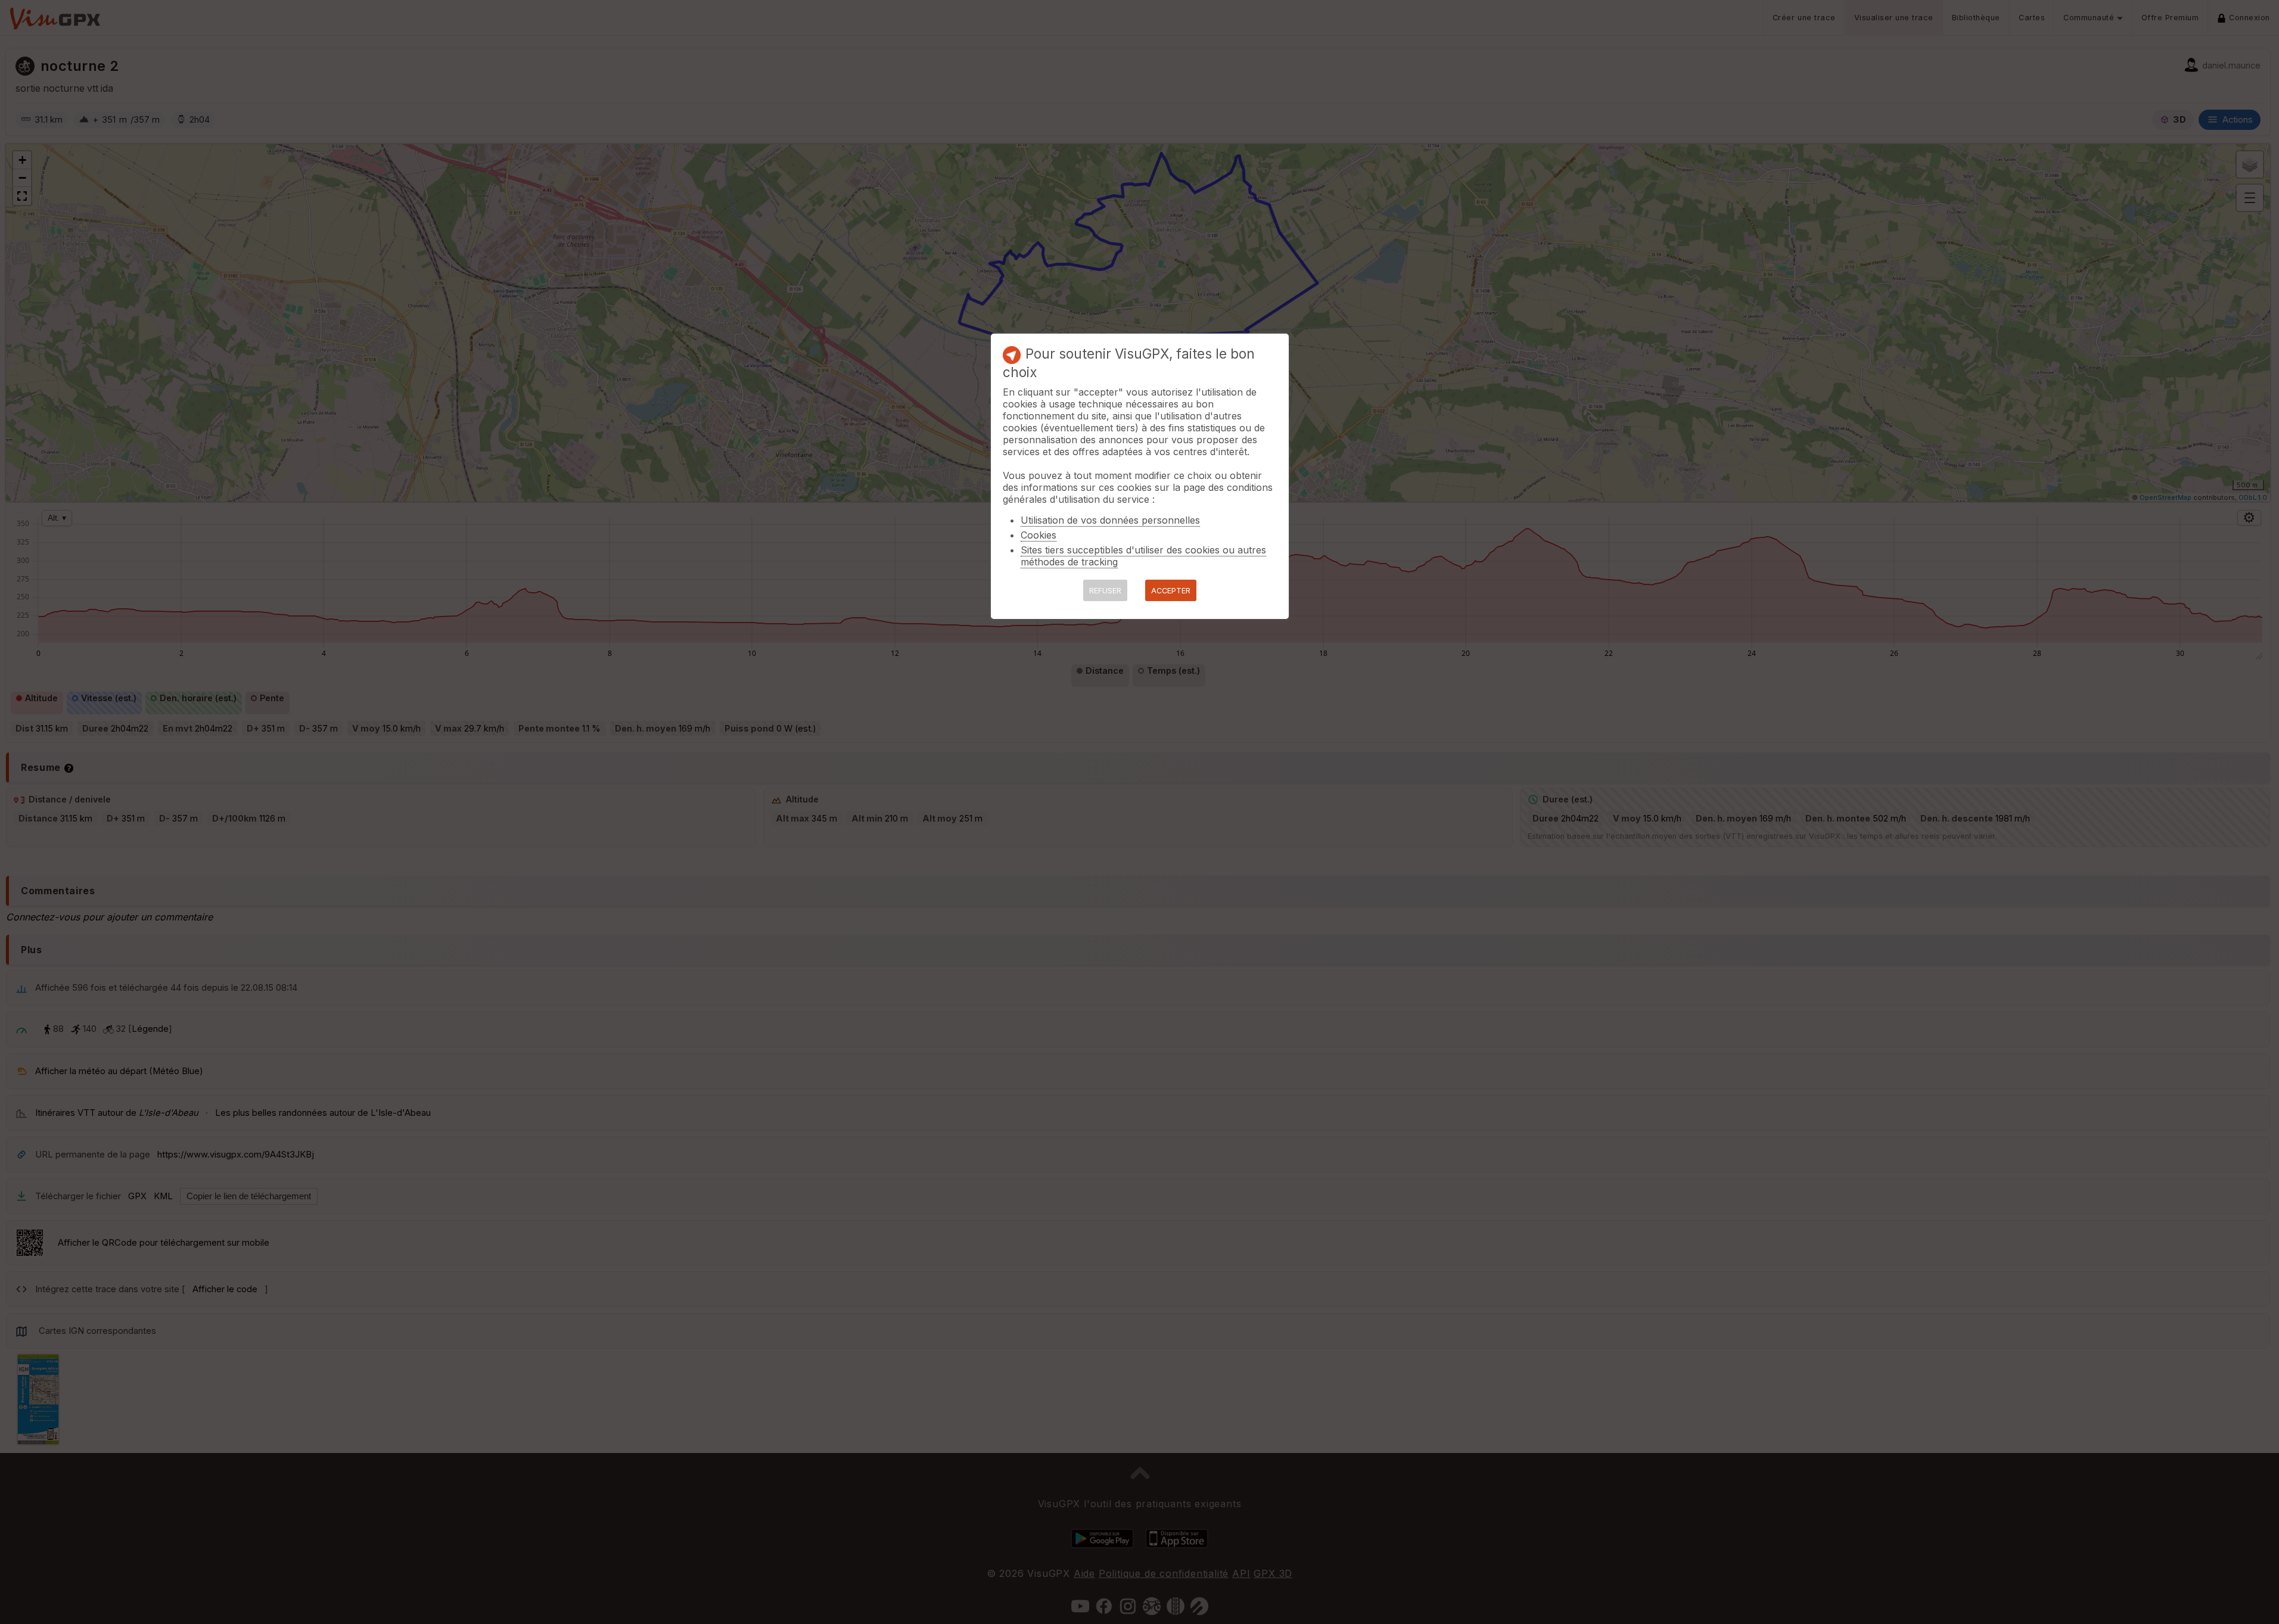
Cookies (1039, 535)
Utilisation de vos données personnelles (1110, 520)
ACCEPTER (1171, 591)
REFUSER (1105, 591)
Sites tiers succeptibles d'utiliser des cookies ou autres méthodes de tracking (1143, 556)
